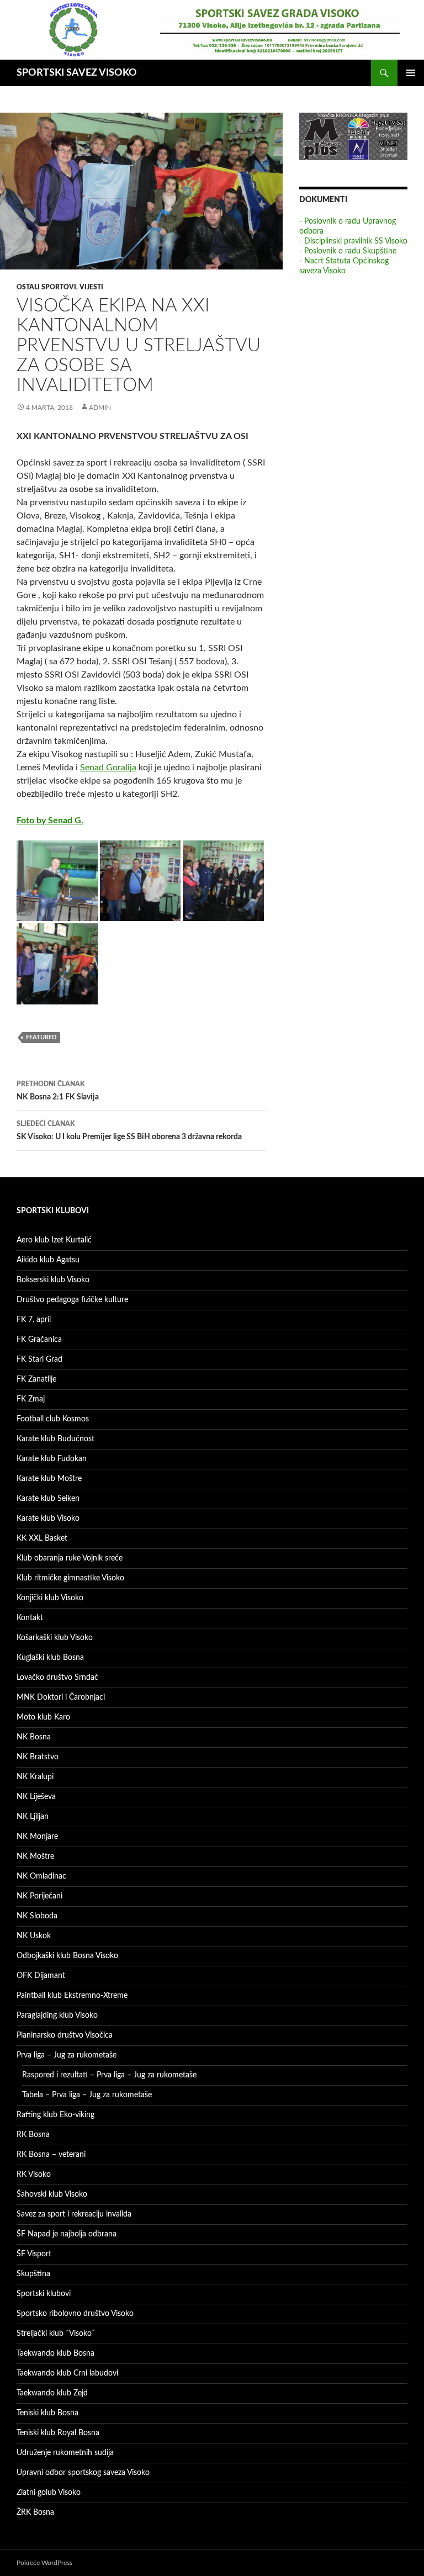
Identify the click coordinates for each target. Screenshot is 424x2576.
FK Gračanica (39, 1340)
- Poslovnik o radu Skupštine (348, 251)
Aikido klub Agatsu (48, 1260)
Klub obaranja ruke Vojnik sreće (70, 1558)
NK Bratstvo (38, 1757)
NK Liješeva (36, 1797)
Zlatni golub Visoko (49, 2493)
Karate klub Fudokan (52, 1459)
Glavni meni (411, 73)
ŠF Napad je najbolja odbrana (67, 2234)
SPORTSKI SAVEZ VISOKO (77, 73)
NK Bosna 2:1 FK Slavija (58, 1091)
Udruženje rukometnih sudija (65, 2453)
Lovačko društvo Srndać (57, 1678)
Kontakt (30, 1618)
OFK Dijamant (41, 1976)
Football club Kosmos (53, 1419)
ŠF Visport (34, 2254)
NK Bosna (34, 1737)
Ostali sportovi (46, 287)
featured (41, 1037)
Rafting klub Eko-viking (55, 2115)
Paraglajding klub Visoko (57, 2016)
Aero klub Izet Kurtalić (54, 1240)
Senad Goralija (108, 768)
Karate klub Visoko (48, 1519)
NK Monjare (37, 1837)
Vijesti (91, 287)
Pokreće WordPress (44, 2563)
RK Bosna (33, 2135)
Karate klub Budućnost (55, 1439)
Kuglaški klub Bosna (50, 1658)
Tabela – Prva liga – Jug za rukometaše (87, 2095)
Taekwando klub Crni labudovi (67, 2373)
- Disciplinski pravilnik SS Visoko (353, 241)
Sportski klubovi (44, 2294)
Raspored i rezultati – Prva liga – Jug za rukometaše (109, 2075)
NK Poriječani (39, 1896)
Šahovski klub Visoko (52, 2194)
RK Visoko (34, 2175)
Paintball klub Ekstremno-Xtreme (72, 1996)
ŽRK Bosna (35, 2512)
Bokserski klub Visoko (53, 1280)
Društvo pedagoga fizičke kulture (72, 1300)
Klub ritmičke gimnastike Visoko (70, 1578)
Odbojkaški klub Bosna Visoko (67, 1956)
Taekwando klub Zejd (52, 2393)
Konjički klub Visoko (50, 1598)
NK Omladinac (41, 1876)
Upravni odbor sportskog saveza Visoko (83, 2473)
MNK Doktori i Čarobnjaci (61, 1697)
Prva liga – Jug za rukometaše (67, 2055)
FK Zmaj (31, 1399)
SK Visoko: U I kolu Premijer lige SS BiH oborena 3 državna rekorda (129, 1131)
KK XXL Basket (42, 1538)
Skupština (33, 2274)
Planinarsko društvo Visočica (65, 2035)
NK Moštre (35, 1856)
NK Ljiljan (33, 1817)
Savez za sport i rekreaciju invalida (74, 2214)
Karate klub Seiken (48, 1499)
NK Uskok (34, 1936)
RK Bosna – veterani (51, 2155)
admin (100, 408)
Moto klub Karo (43, 1717)
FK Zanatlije (36, 1379)
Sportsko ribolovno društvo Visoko (75, 2314)
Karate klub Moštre (49, 1479)
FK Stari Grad (39, 1360)
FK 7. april (34, 1320)
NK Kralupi (35, 1777)
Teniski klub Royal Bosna (58, 2433)
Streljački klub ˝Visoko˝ (56, 2334)
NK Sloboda (37, 1916)
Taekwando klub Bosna (55, 2353)
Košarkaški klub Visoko (55, 1638)
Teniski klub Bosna (47, 2413)
